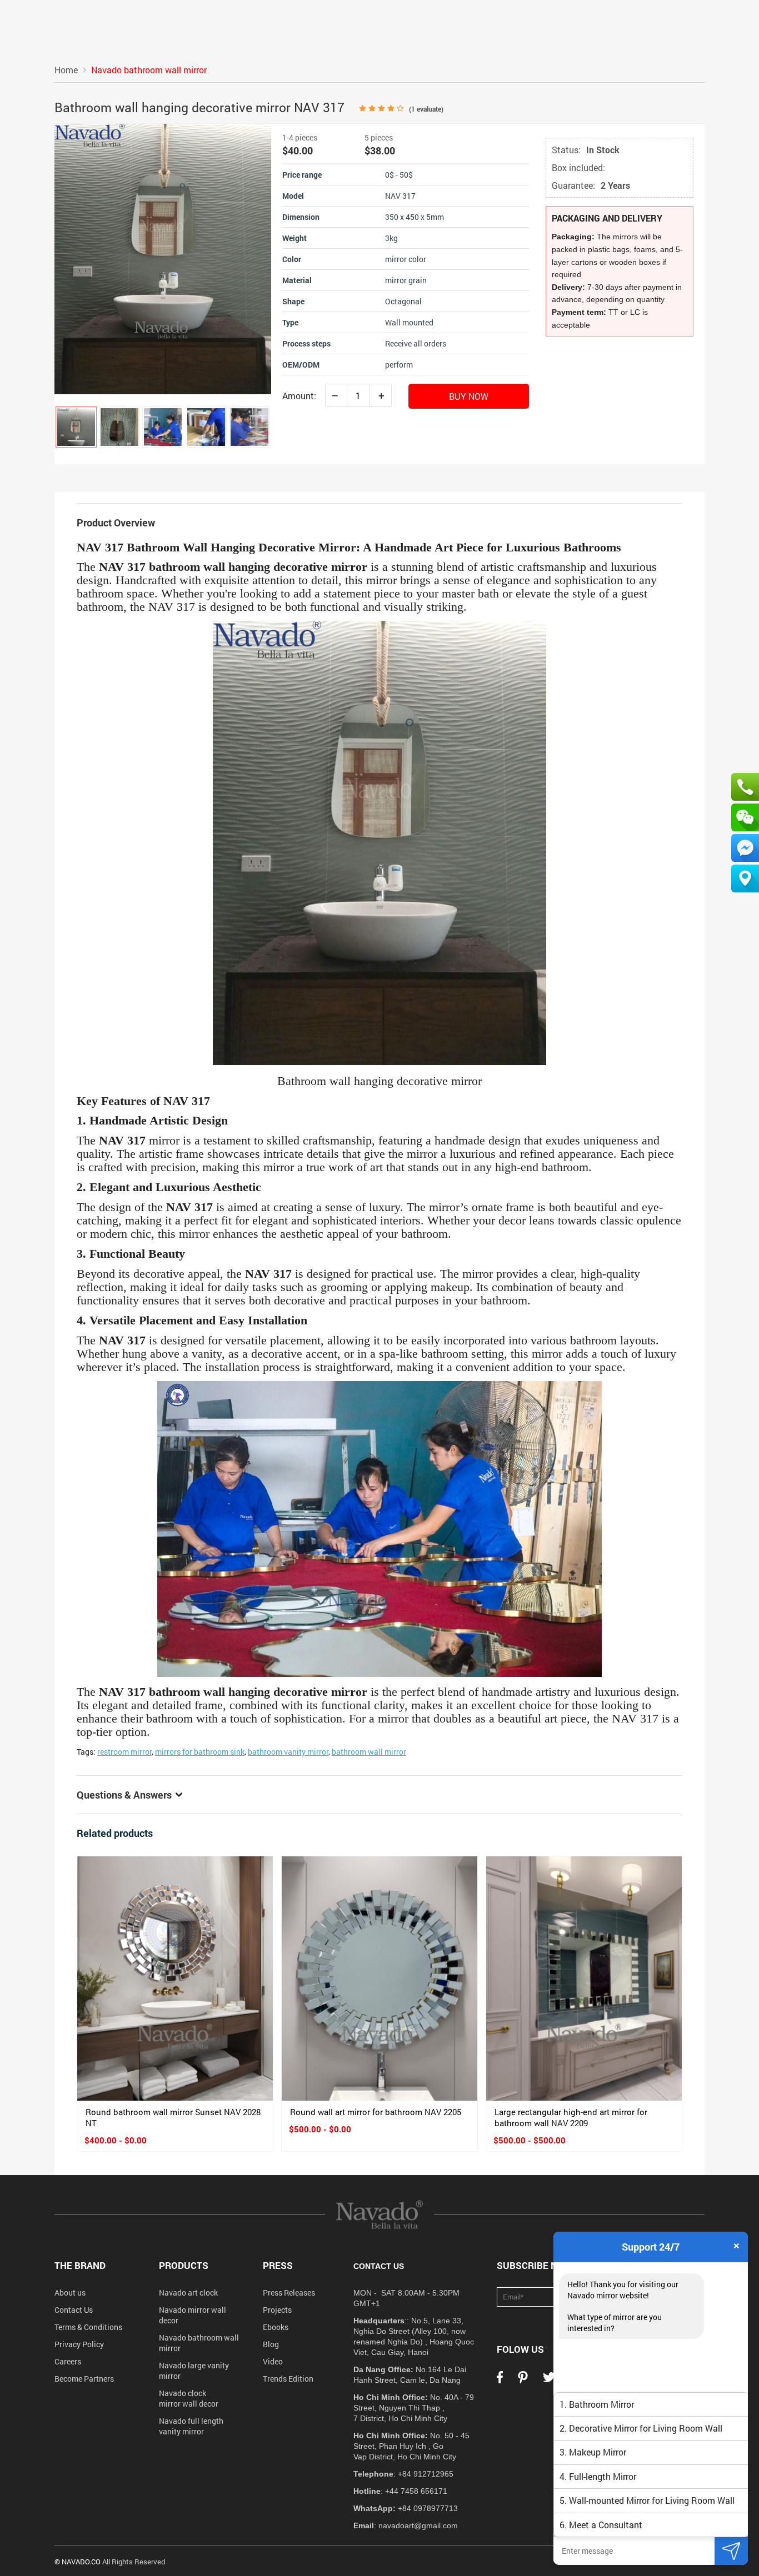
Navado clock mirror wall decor (189, 2398)
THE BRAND (80, 2265)
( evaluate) (426, 109)
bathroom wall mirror (369, 1752)
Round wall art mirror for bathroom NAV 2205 (376, 2112)
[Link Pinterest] (523, 2381)
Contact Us (74, 2310)
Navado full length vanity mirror (191, 2426)
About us (70, 2293)
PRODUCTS (184, 2265)
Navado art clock (188, 2293)
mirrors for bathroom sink (200, 1752)
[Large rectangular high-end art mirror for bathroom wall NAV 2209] (584, 1979)
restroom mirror (124, 1752)
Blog (271, 2344)
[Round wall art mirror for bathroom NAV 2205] (379, 1979)
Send (731, 2551)
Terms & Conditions (88, 2327)
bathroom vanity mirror (288, 1752)
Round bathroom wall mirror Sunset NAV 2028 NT (173, 2117)
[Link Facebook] (500, 2381)
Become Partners (84, 2379)
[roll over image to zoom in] (163, 258)
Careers (68, 2361)
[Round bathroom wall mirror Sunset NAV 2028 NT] (175, 1979)
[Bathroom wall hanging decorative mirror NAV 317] (76, 427)
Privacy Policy (79, 2344)
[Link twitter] (549, 2381)
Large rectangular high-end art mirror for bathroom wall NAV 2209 (571, 2117)
